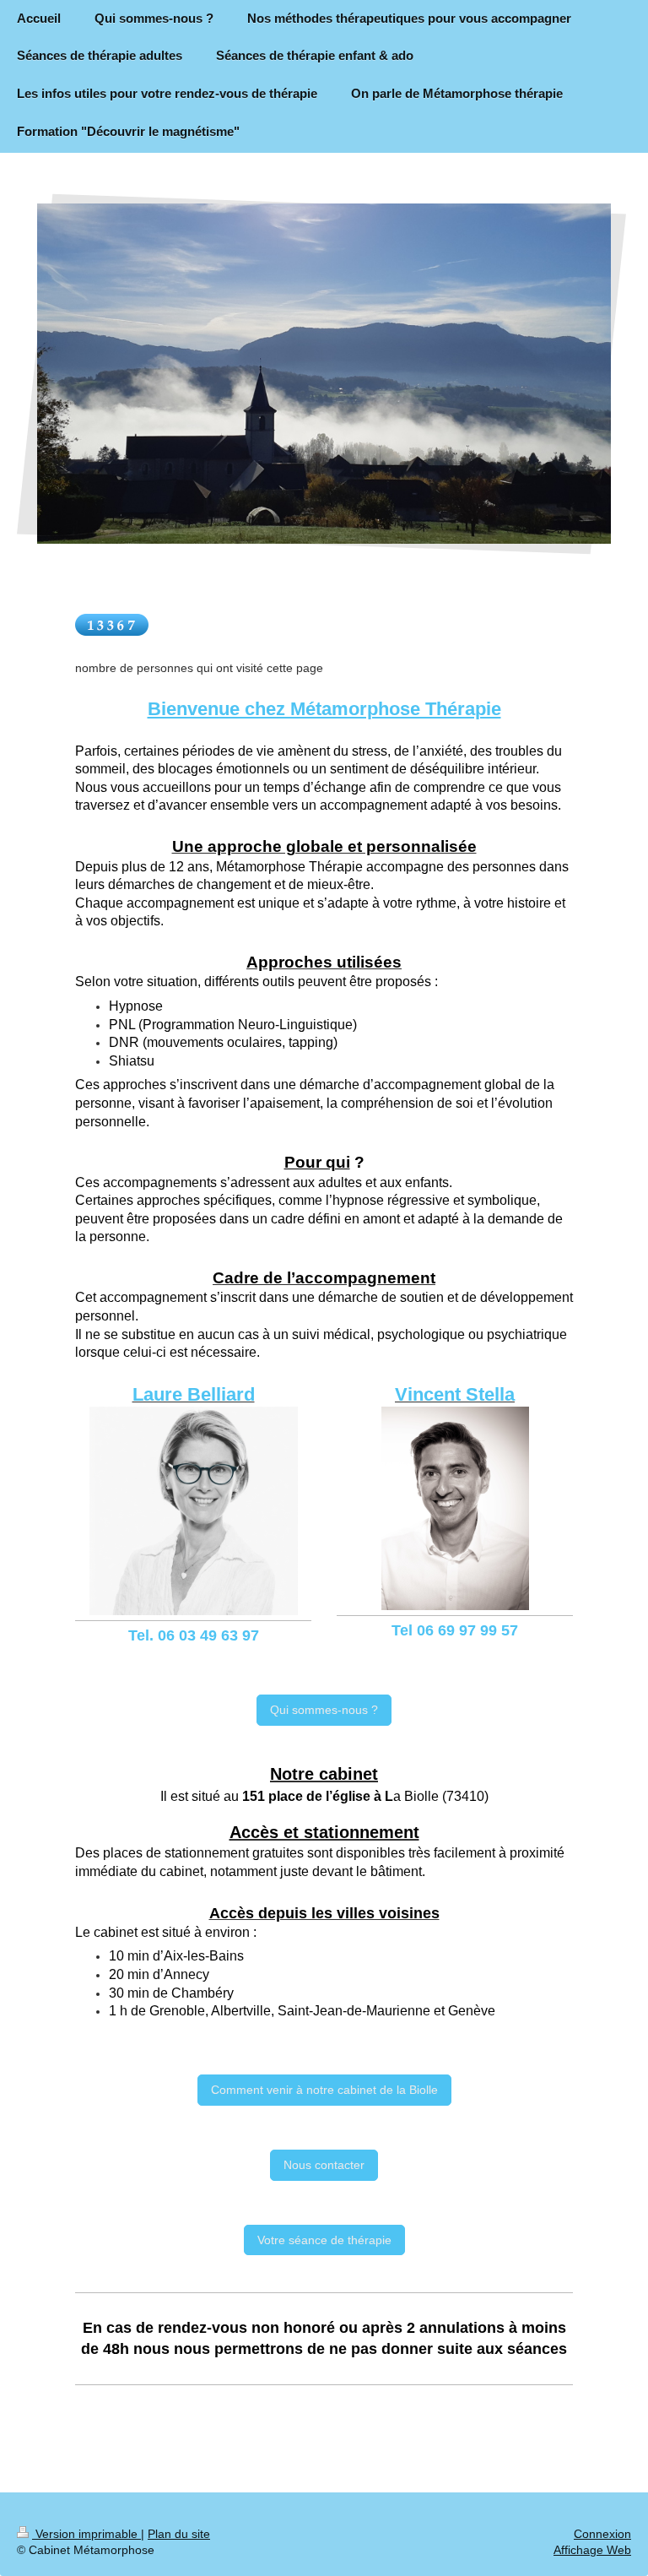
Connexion (602, 2534)
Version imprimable (86, 2534)
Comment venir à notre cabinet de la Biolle (324, 2090)
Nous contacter (324, 2165)
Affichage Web (592, 2550)
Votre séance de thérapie (324, 2240)
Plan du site (179, 2534)
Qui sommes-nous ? (324, 1710)
